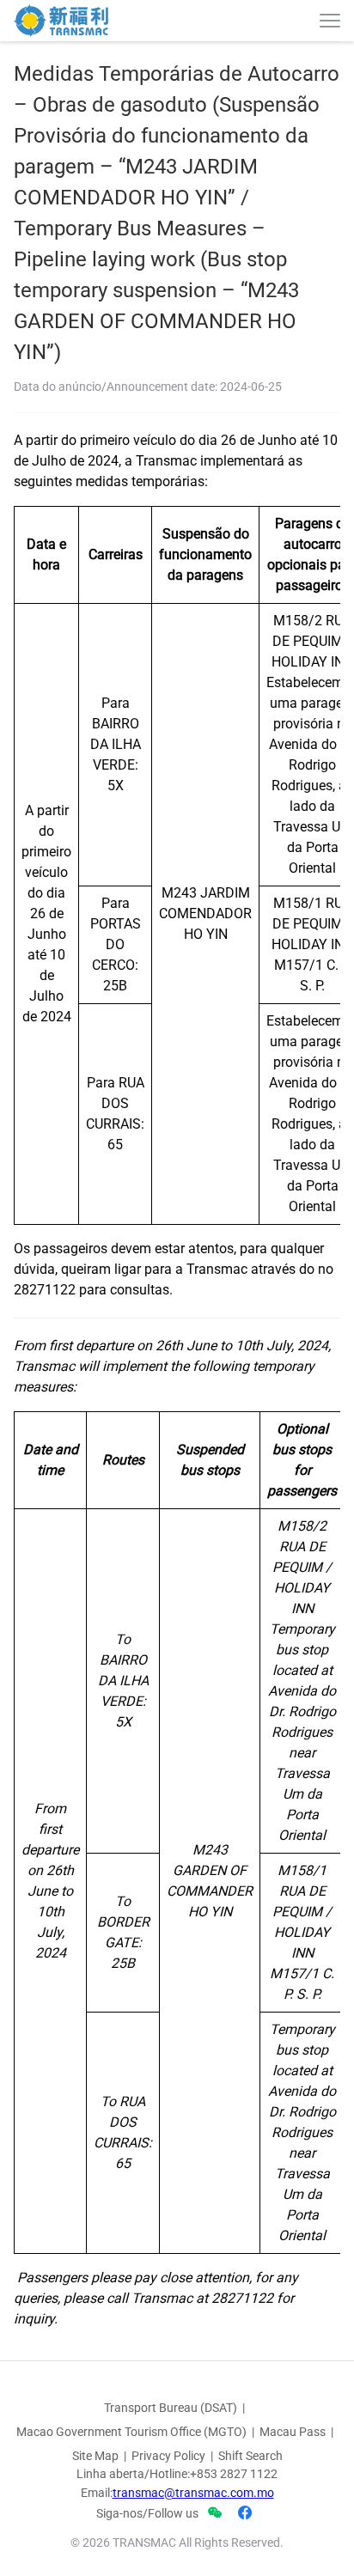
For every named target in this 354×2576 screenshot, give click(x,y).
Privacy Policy (168, 2456)
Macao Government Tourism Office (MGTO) (131, 2432)
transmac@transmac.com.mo (193, 2493)
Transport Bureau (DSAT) (171, 2408)
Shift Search (250, 2456)
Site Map (95, 2456)
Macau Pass (293, 2432)
